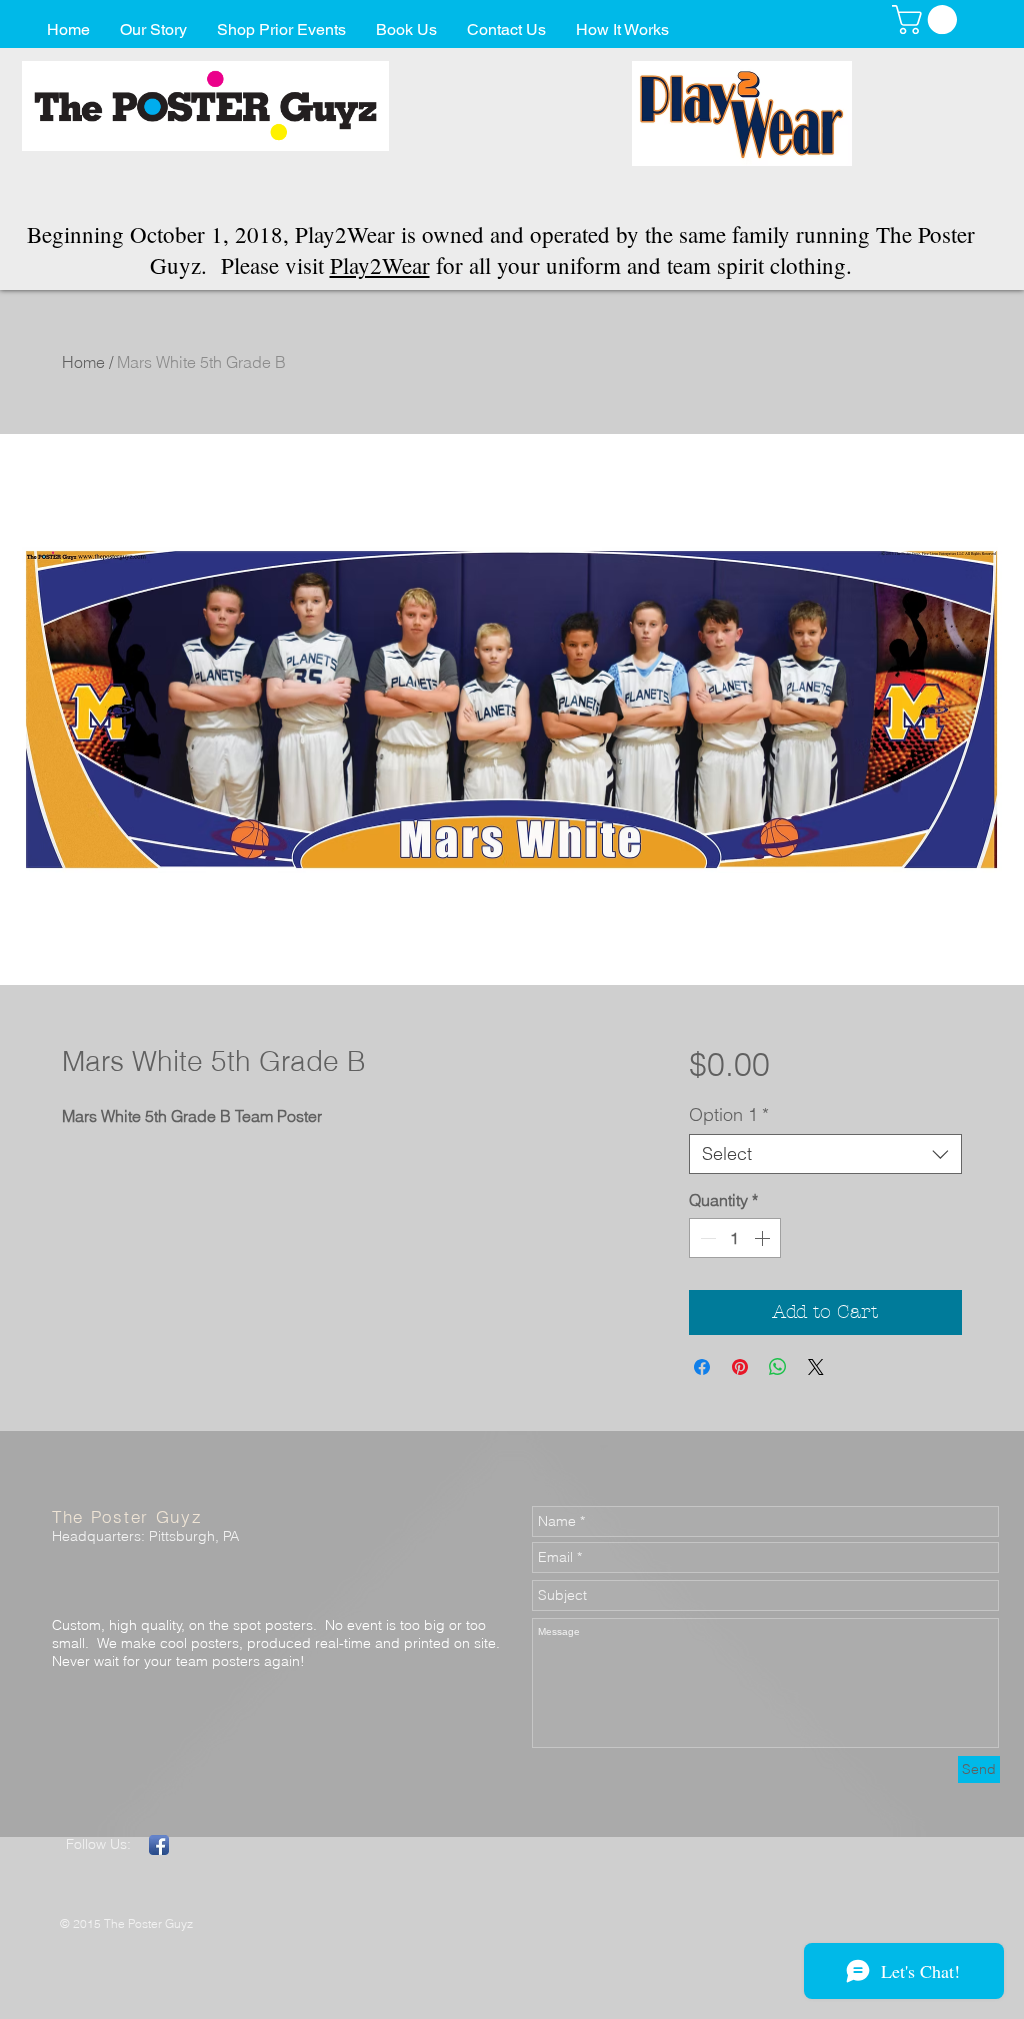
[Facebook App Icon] (159, 1845)
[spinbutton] (735, 1238)
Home (83, 362)
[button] (928, 19)
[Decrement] (706, 1238)
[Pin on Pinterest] (740, 1367)
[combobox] (825, 1154)
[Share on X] (816, 1367)
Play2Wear (380, 265)
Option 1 (729, 1115)
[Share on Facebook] (702, 1367)
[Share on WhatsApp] (778, 1367)
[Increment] (764, 1238)
